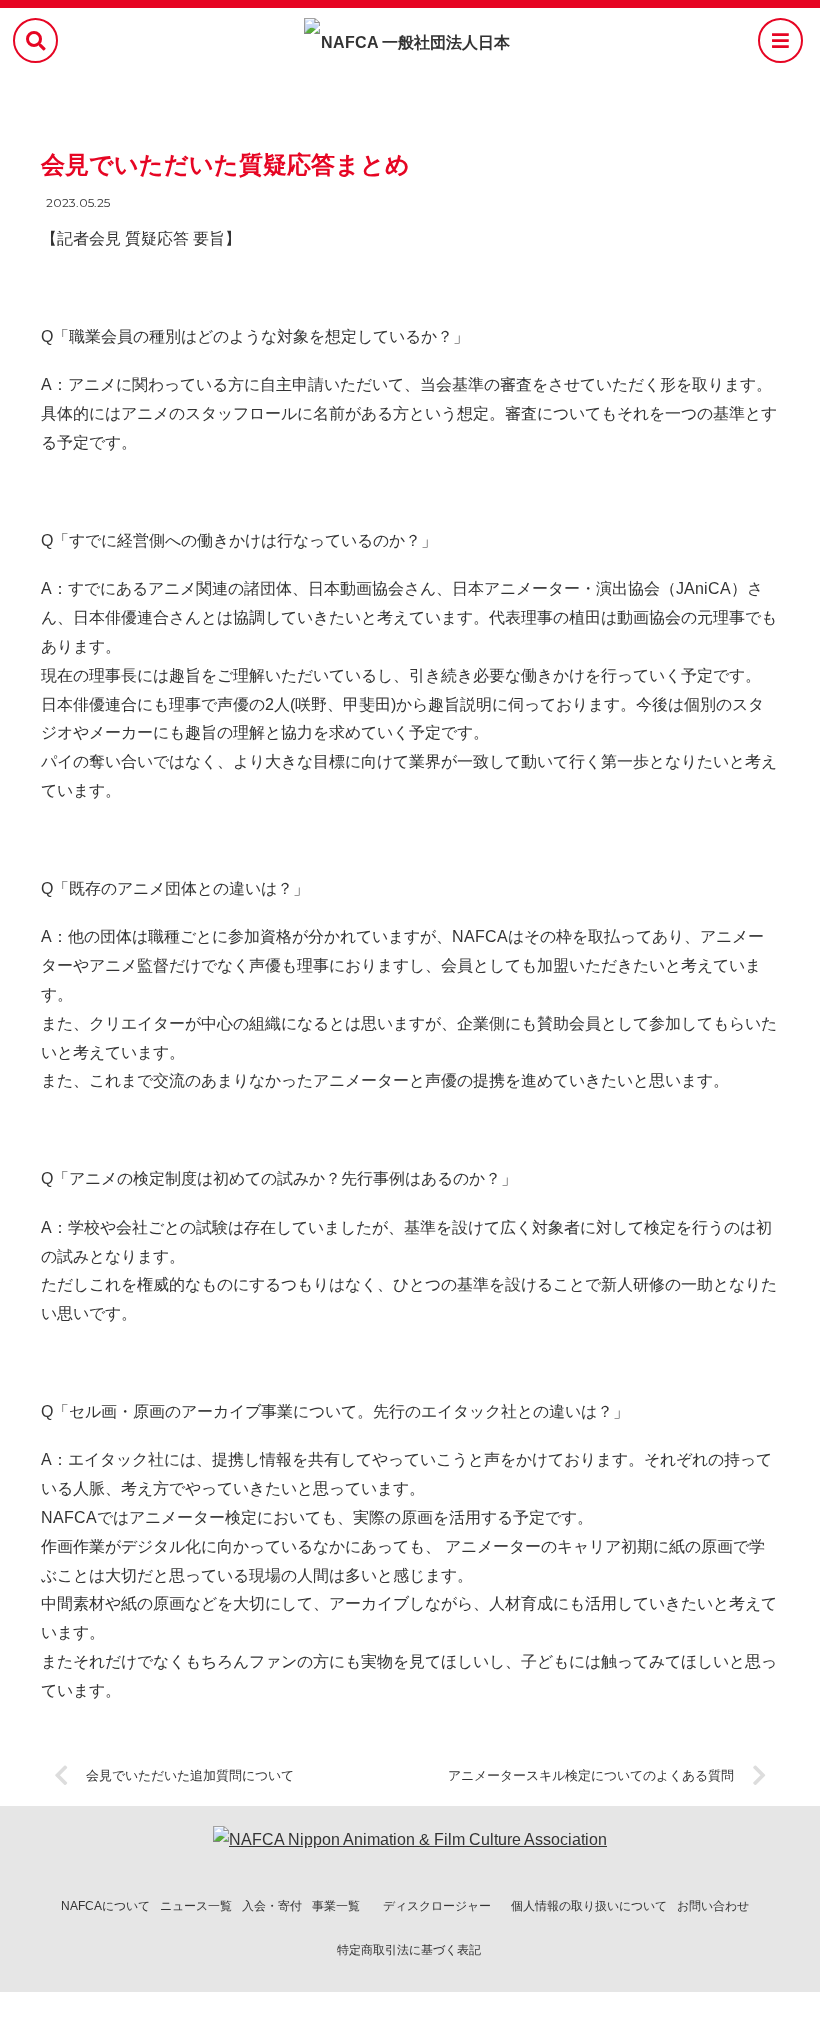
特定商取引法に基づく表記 (409, 1950)
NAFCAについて (105, 1906)
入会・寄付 (272, 1906)
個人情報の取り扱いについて (589, 1906)
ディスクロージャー (437, 1906)
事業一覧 (336, 1906)
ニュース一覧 (196, 1906)
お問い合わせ (713, 1906)
